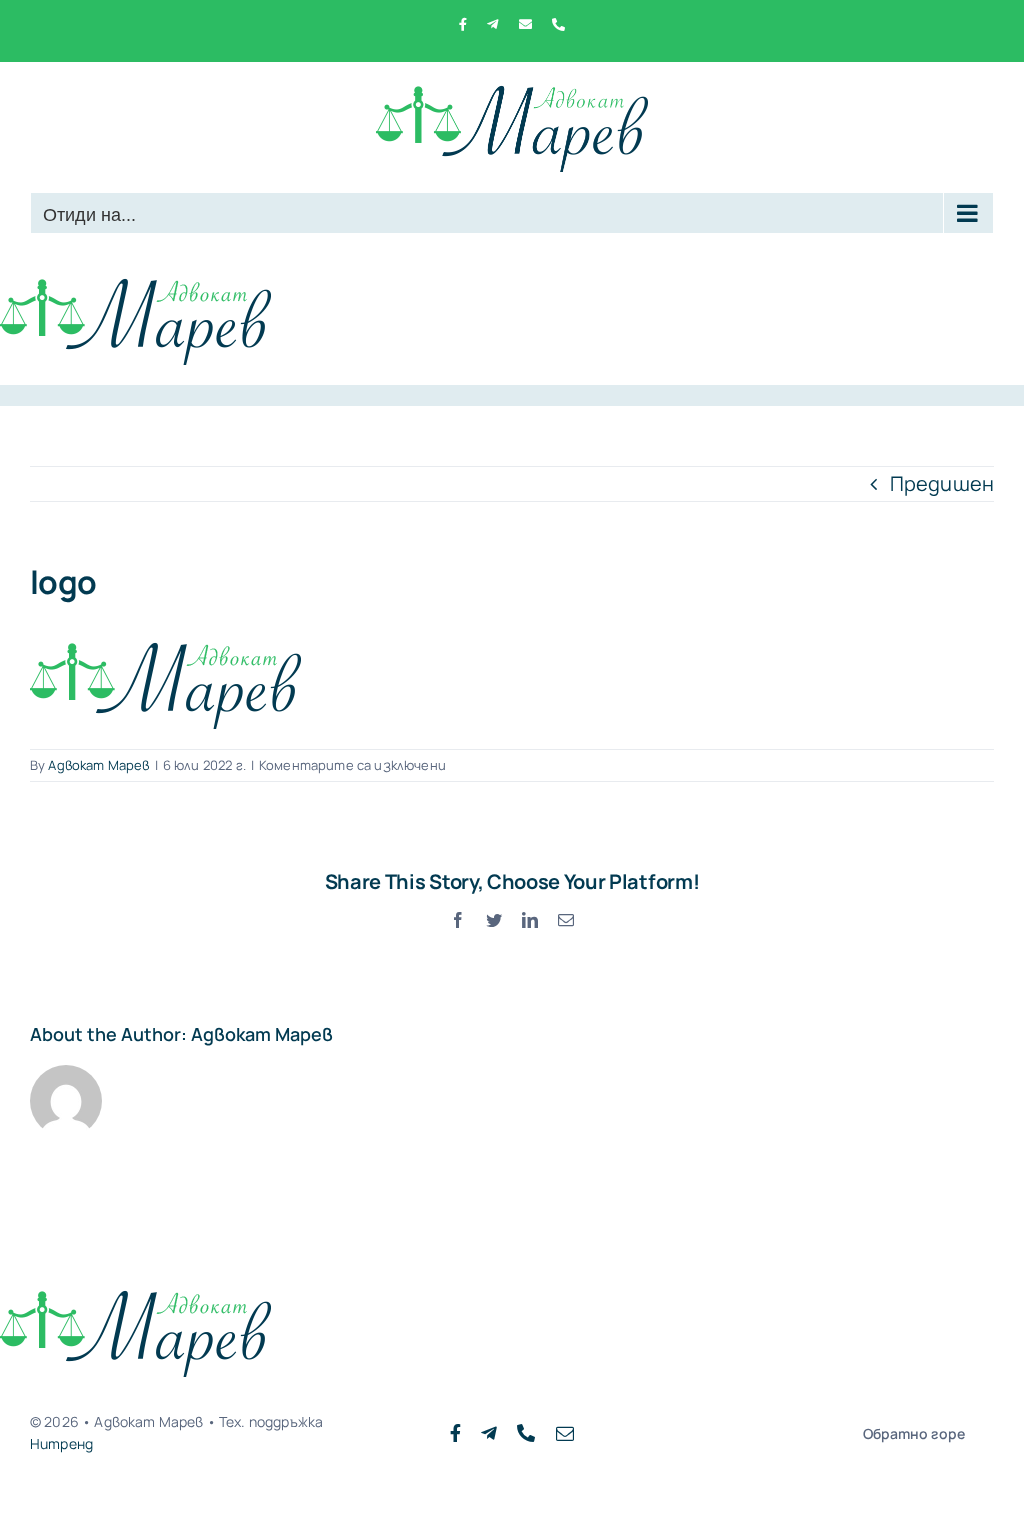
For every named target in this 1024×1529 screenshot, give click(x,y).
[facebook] (455, 1433)
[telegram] (489, 1433)
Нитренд (61, 1443)
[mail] (565, 1433)
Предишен (942, 483)
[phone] (526, 1433)
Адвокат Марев (98, 765)
